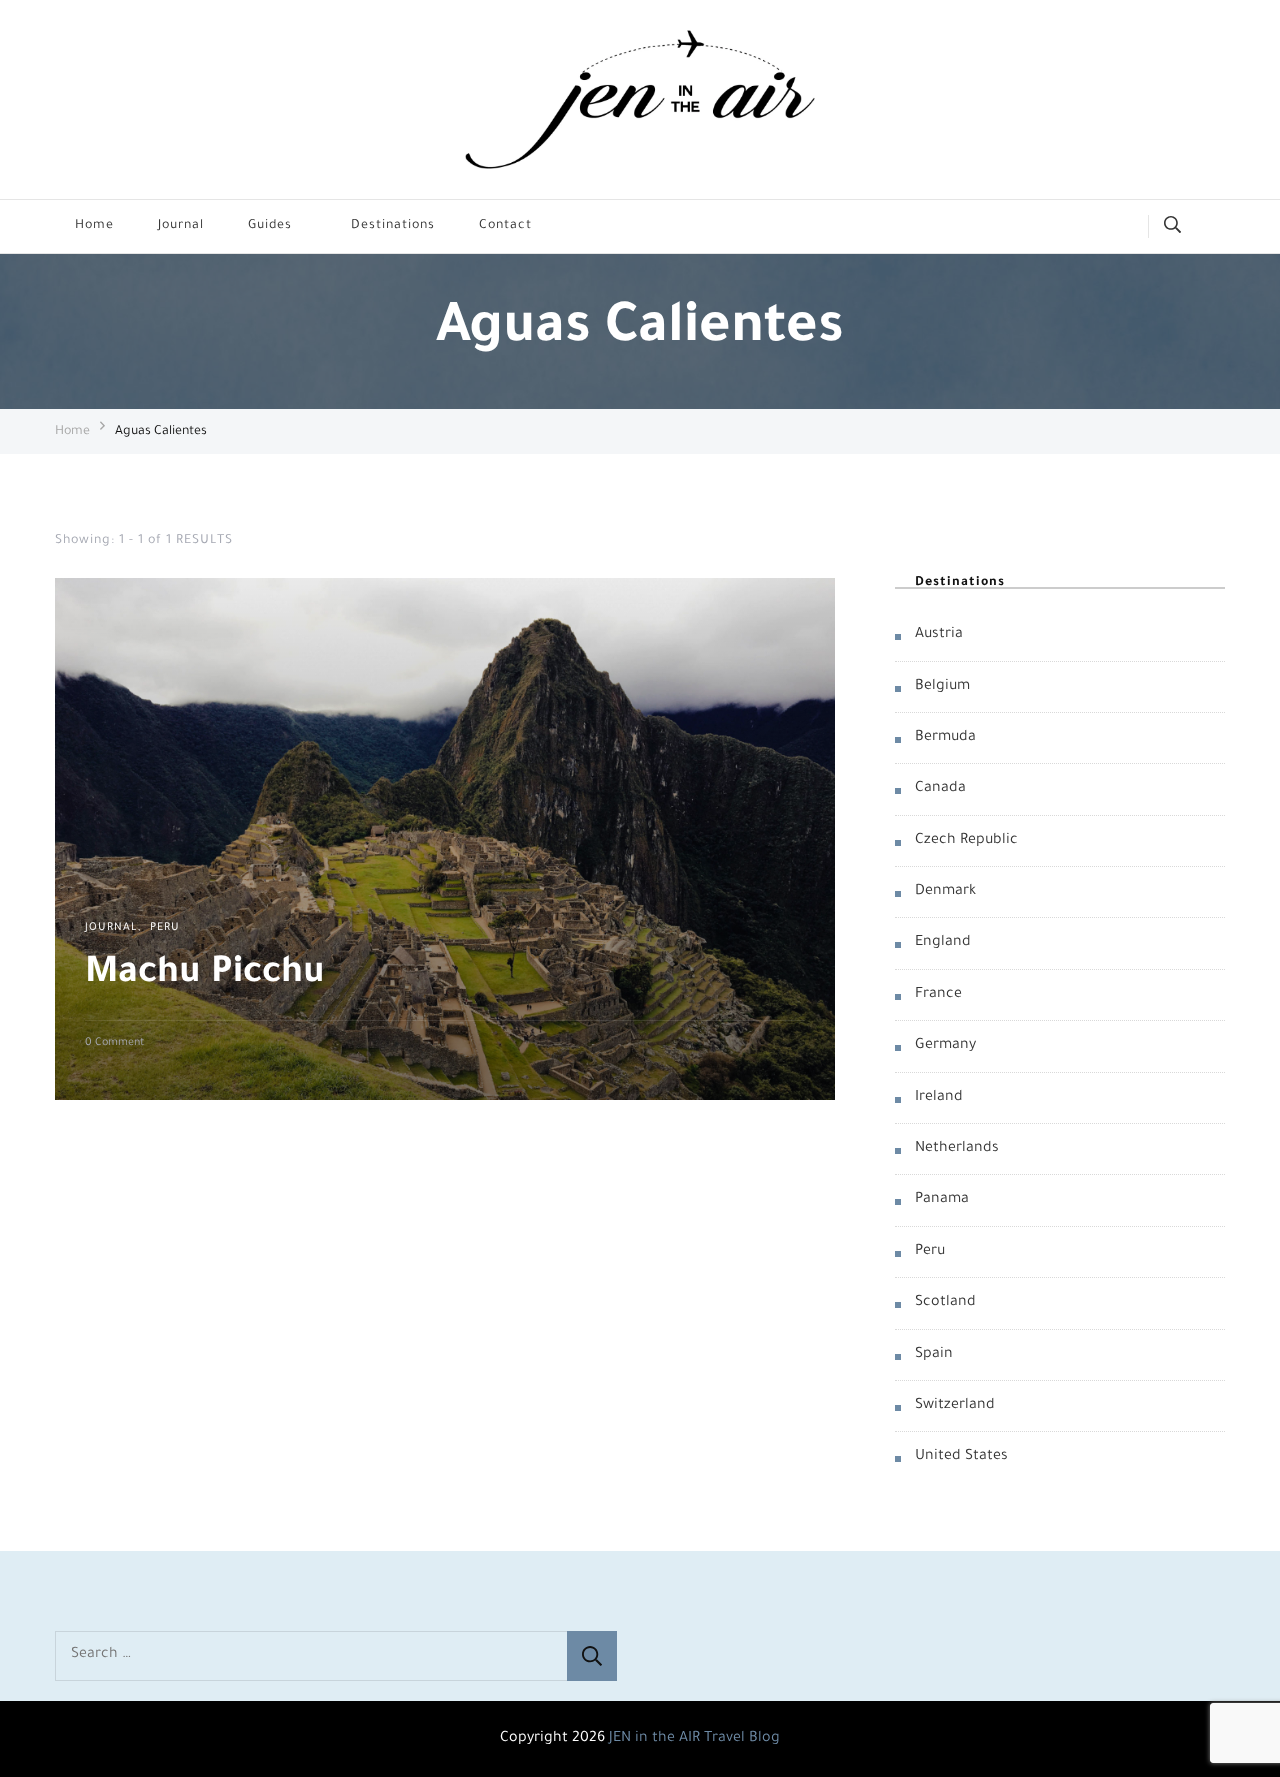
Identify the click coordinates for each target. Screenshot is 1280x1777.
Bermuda (945, 738)
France (938, 995)
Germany (945, 1046)
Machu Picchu (205, 975)
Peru (165, 928)
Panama (942, 1200)
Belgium (942, 686)
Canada (940, 789)
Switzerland (955, 1406)
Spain (934, 1355)
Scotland (945, 1303)
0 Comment (114, 1045)
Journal (181, 226)
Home (94, 226)
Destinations (393, 226)
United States (961, 1457)
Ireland (939, 1098)
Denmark (945, 892)
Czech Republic (966, 841)
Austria (939, 635)
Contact (505, 226)
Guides (270, 226)
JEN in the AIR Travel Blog (694, 1739)
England (943, 943)
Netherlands (957, 1149)
